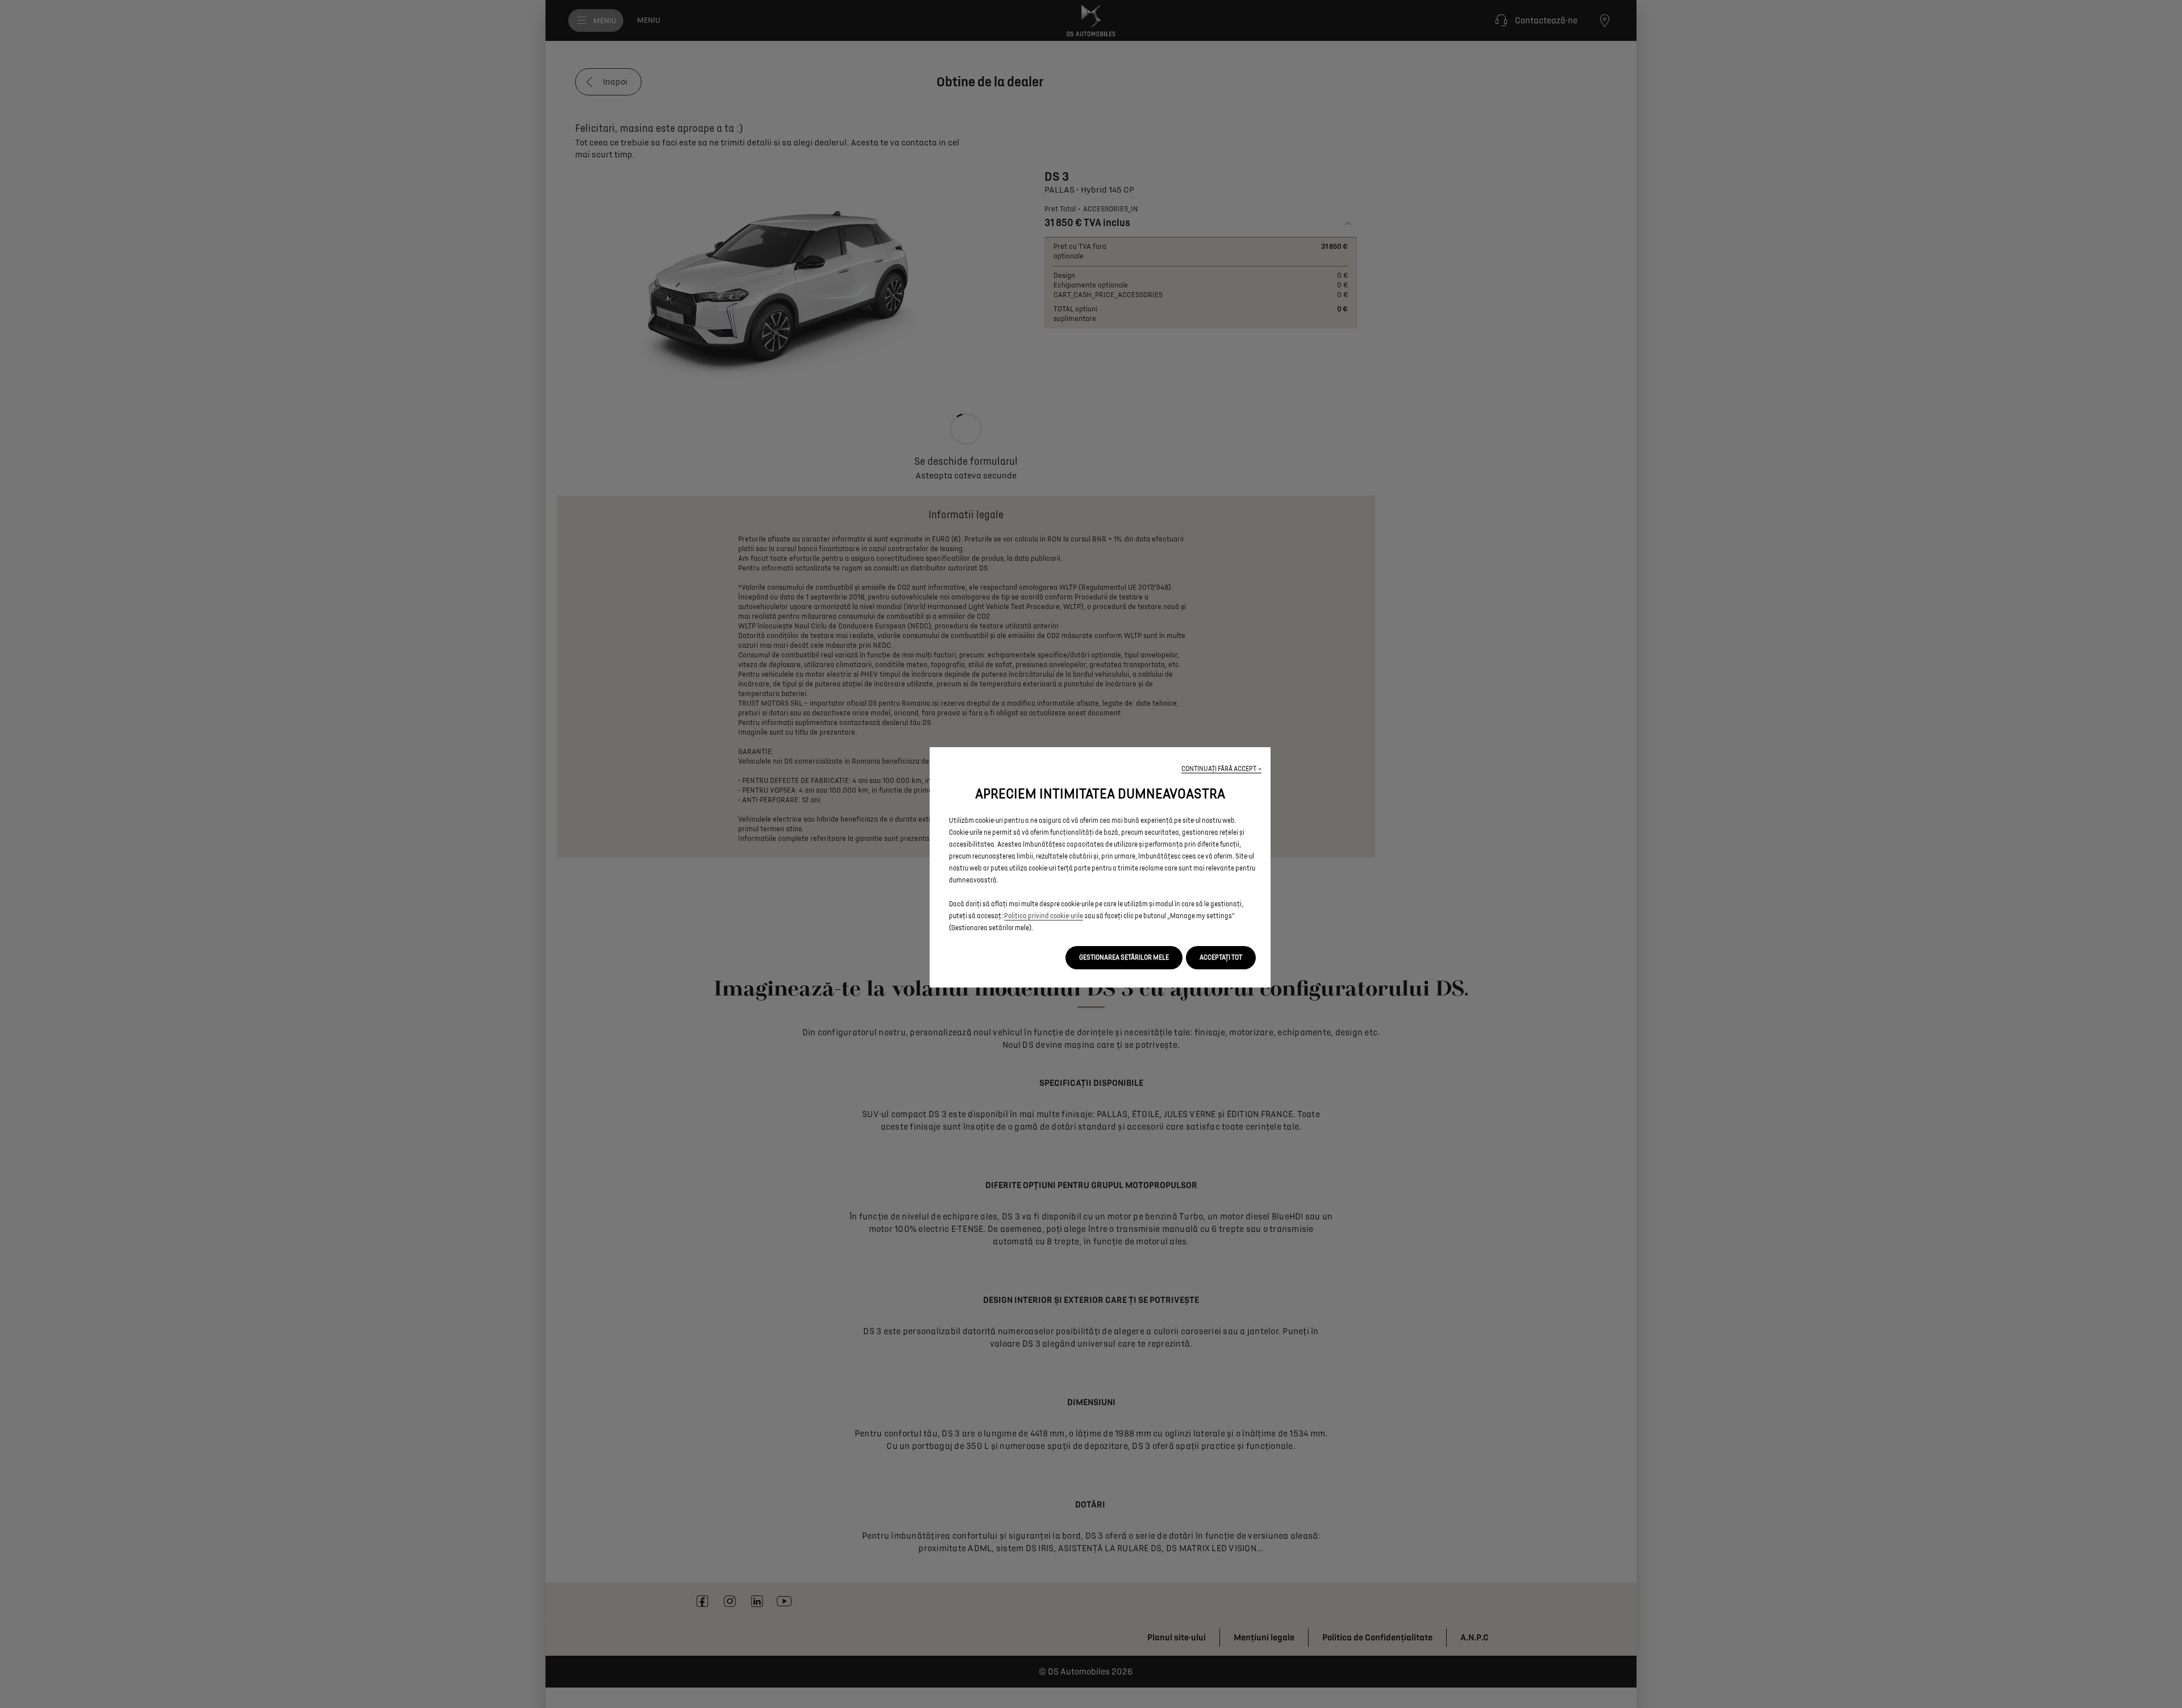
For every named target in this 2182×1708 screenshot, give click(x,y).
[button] (1221, 769)
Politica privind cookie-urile (1044, 916)
